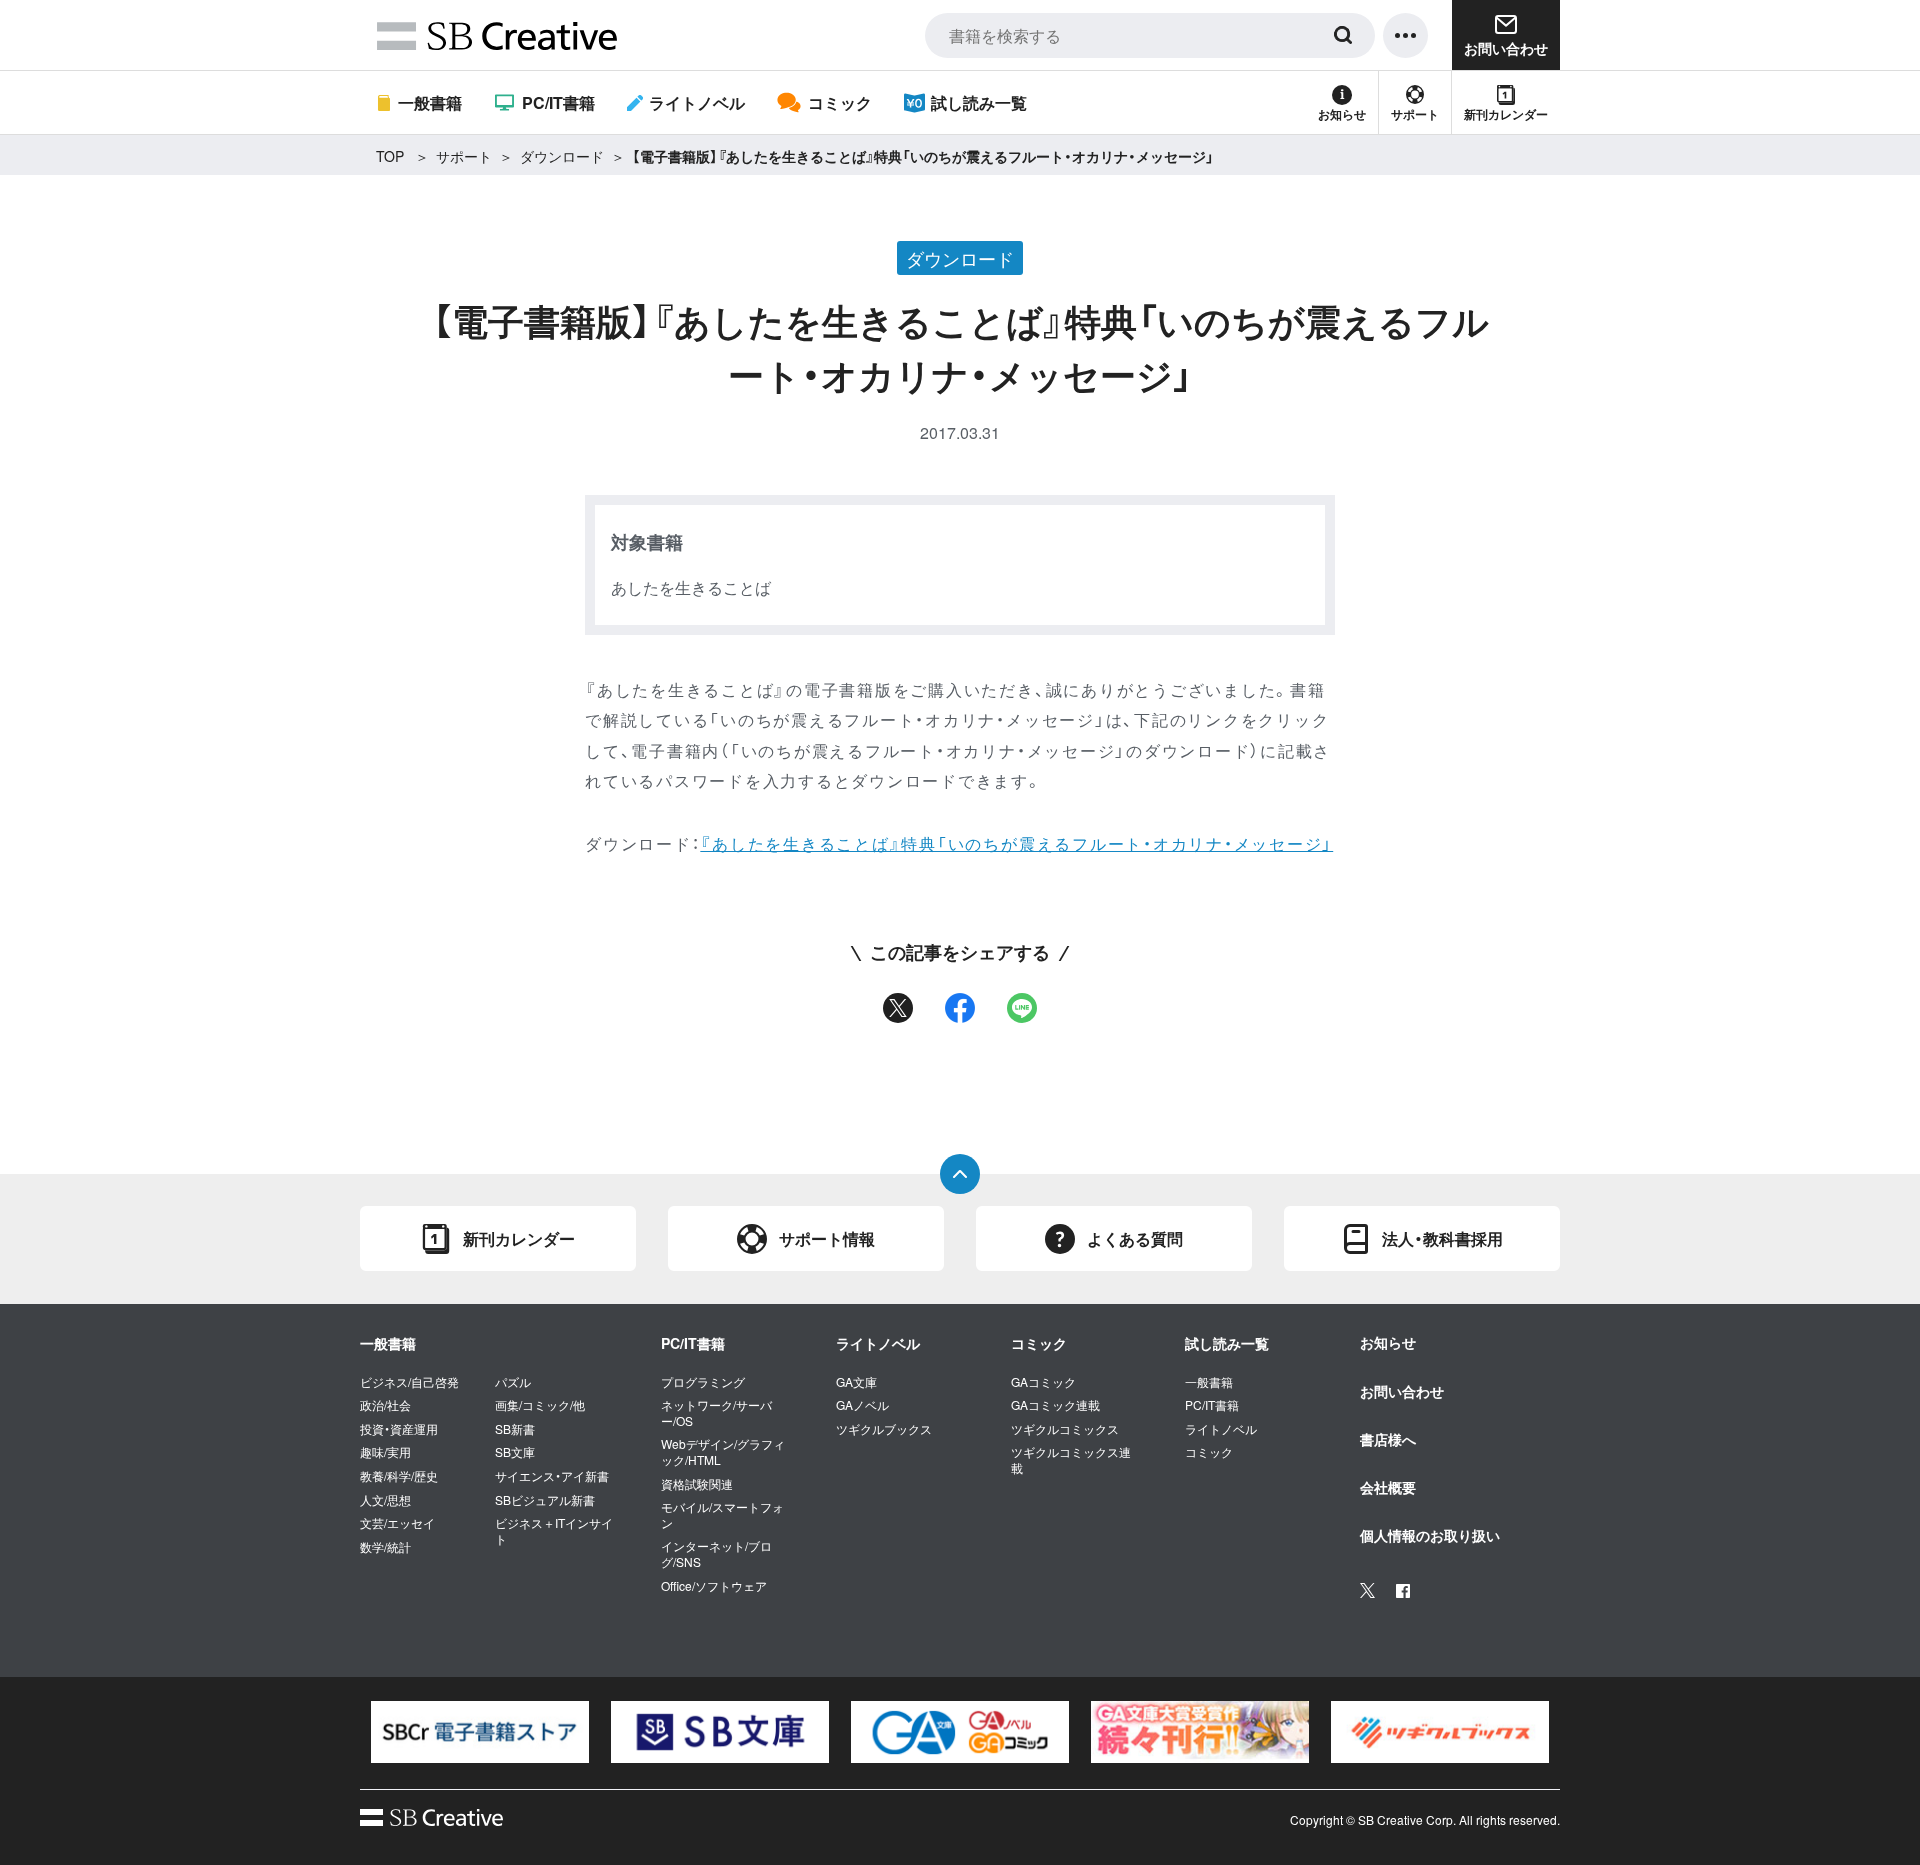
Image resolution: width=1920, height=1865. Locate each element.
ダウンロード (562, 156)
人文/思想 (385, 1500)
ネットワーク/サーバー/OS (716, 1412)
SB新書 (515, 1429)
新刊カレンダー (1506, 114)
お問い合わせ (1402, 1391)
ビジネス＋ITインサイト (554, 1530)
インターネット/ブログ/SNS (716, 1553)
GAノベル (862, 1405)
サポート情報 (827, 1238)
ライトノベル (697, 102)
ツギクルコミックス (1065, 1429)
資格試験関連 (697, 1484)
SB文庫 (515, 1452)
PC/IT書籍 (558, 102)
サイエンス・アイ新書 (552, 1476)
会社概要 (1388, 1487)
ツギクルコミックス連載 (1071, 1459)
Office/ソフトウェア (714, 1586)
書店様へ (1388, 1439)
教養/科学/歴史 (399, 1476)
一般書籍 (430, 102)
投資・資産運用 (399, 1429)
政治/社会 (385, 1405)
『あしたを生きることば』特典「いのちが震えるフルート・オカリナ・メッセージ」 (1016, 843)
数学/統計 (385, 1547)
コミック (839, 102)
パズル (513, 1382)
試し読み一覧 (979, 102)
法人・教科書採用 (1442, 1238)
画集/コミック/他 (540, 1405)
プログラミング (703, 1382)
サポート (1415, 114)
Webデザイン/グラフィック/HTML (723, 1451)
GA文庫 (856, 1382)
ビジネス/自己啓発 (409, 1382)
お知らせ (1342, 114)
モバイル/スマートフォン (722, 1514)
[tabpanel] (480, 1732)
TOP (390, 156)
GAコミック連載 (1055, 1405)
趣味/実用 (385, 1452)
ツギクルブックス (884, 1429)
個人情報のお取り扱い (1430, 1535)
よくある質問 (1135, 1238)
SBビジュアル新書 (545, 1500)
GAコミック (1043, 1382)
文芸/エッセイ (397, 1523)
